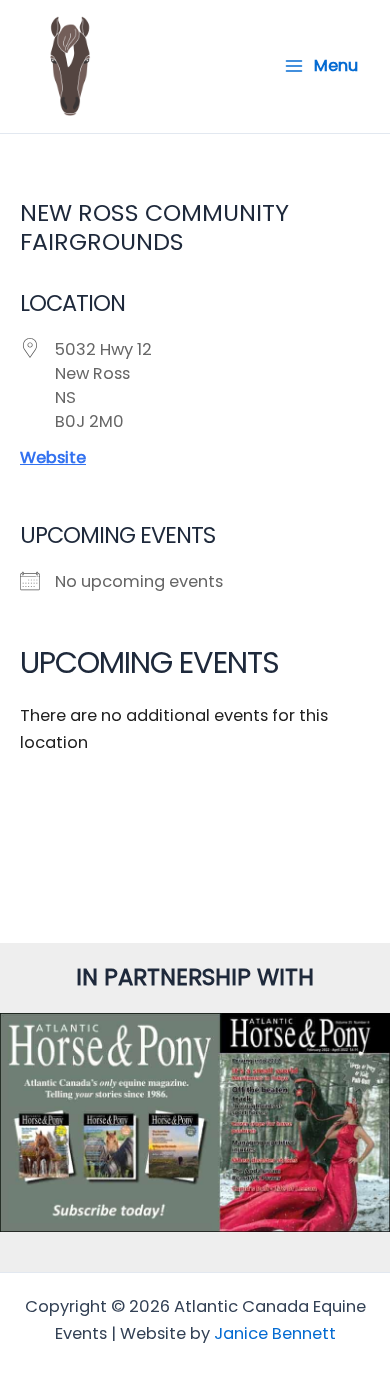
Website (53, 457)
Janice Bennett (275, 1333)
